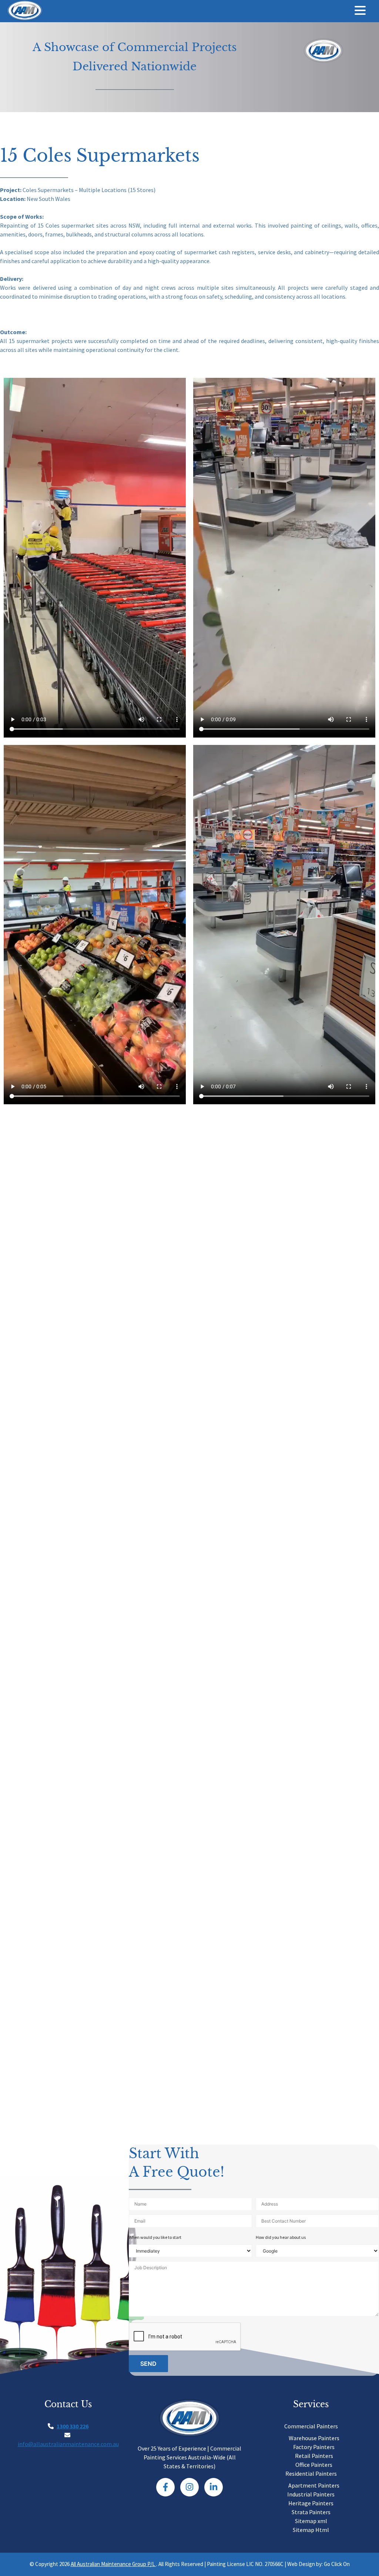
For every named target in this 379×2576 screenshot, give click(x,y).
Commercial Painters (311, 2426)
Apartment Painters (314, 2485)
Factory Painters (314, 2447)
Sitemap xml (311, 2521)
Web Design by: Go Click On (318, 2564)
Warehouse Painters (314, 2438)
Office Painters (314, 2465)
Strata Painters (311, 2512)
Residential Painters (311, 2473)
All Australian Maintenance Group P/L (113, 2564)
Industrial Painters (311, 2494)
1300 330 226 (73, 2426)
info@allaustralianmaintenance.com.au (68, 2444)
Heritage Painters (311, 2503)
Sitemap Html (311, 2530)
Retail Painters (314, 2456)
